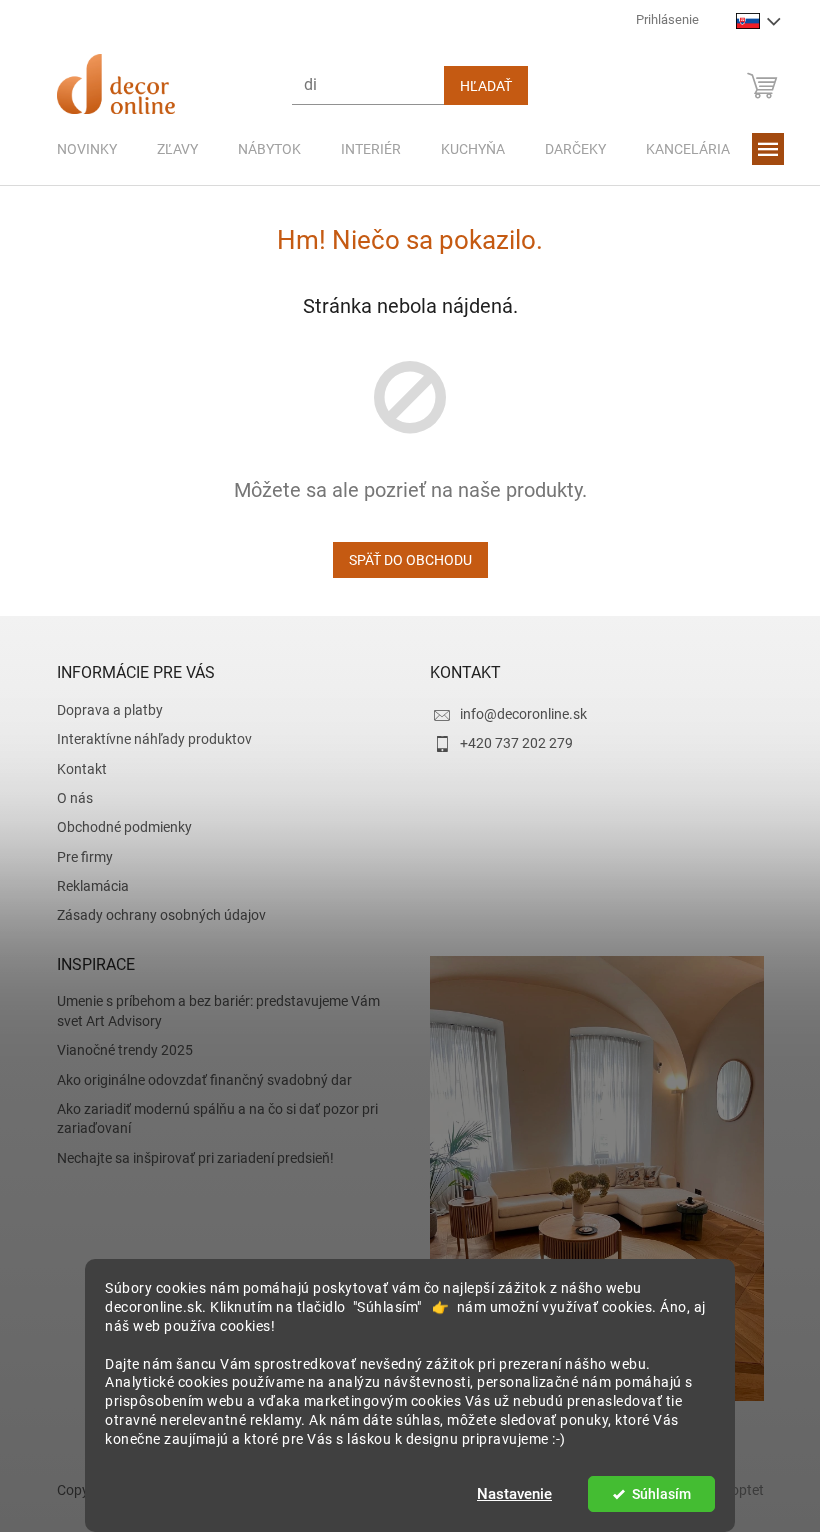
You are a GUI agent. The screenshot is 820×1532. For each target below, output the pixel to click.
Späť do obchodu (402, 560)
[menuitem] (79, 149)
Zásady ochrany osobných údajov (153, 915)
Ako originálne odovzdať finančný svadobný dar (196, 1080)
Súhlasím (653, 1494)
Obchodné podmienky (116, 827)
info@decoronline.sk (516, 714)
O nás (67, 798)
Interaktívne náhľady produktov (146, 739)
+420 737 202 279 (509, 743)
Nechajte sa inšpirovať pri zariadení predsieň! (187, 1158)
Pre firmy (77, 857)
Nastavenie (507, 1494)
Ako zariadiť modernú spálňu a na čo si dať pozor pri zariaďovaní (209, 1118)
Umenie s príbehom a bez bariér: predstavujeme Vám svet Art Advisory (210, 1010)
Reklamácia (85, 886)
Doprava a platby (102, 710)
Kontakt (74, 769)
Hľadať (478, 86)
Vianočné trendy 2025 (117, 1050)
